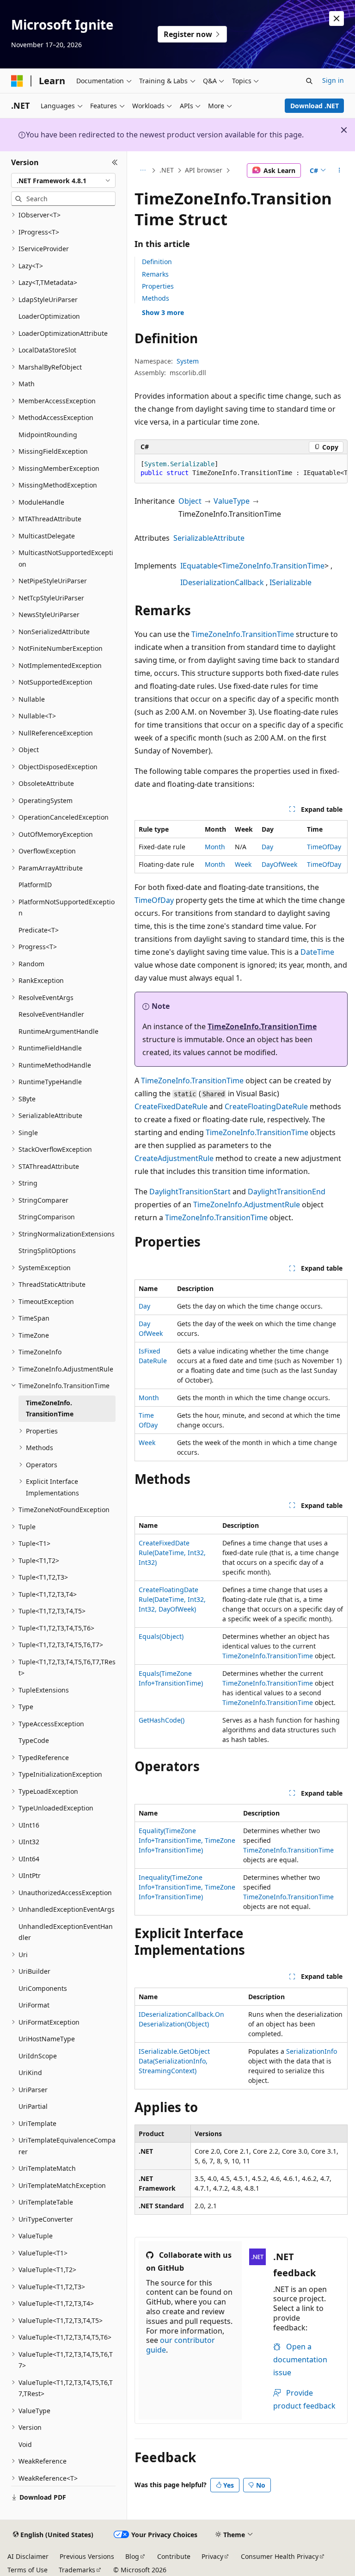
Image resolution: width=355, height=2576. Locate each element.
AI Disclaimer (28, 2556)
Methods (156, 298)
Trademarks (77, 2570)
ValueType (232, 501)
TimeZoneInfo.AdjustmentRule (247, 1205)
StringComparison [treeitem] (47, 1217)
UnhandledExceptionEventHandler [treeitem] (66, 1932)
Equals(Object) (161, 1636)
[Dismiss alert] (337, 19)
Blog (132, 2556)
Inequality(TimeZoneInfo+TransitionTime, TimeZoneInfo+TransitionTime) (187, 1887)
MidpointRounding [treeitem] (48, 435)
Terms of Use (28, 2570)
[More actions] (340, 171)
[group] (241, 469)
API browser (204, 170)
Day (267, 847)
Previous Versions (87, 2556)
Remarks (155, 274)
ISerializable (291, 582)
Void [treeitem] (25, 2444)
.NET (167, 170)
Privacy (212, 2556)
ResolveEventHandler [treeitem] (51, 1014)
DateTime (317, 952)
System (188, 361)
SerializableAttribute (209, 538)
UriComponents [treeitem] (43, 1988)
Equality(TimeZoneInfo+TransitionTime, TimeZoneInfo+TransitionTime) (187, 1840)
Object (190, 501)
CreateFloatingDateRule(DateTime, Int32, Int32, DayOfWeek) (172, 1599)
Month (215, 847)
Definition (157, 262)
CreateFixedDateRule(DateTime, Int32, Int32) (172, 1553)
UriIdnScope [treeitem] (38, 2056)
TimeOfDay (324, 847)
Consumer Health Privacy (280, 2556)
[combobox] (63, 180)
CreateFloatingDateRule (266, 1106)
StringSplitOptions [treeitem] (47, 1251)
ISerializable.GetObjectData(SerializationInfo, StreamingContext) (174, 2061)
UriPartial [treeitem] (33, 2106)
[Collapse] (115, 162)
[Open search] (309, 81)
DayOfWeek (279, 864)
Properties (158, 286)
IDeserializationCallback (222, 582)
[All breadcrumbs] (143, 171)
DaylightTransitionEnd (287, 1192)
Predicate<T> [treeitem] (39, 930)
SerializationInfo (312, 2051)
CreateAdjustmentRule (174, 1158)
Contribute (174, 2556)
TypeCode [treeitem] (34, 1740)
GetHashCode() (162, 1720)
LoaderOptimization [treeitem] (49, 316)
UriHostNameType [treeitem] (47, 2039)
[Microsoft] (17, 81)
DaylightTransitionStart (190, 1192)
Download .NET (315, 106)
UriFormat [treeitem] (34, 2005)
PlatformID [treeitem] (35, 885)
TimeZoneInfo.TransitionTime (273, 566)
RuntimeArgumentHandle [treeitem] (58, 1031)
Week (243, 864)
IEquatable (199, 566)
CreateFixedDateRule (171, 1106)
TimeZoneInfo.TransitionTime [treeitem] (50, 1408)
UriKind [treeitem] (30, 2073)
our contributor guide (181, 2345)
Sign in (333, 80)
